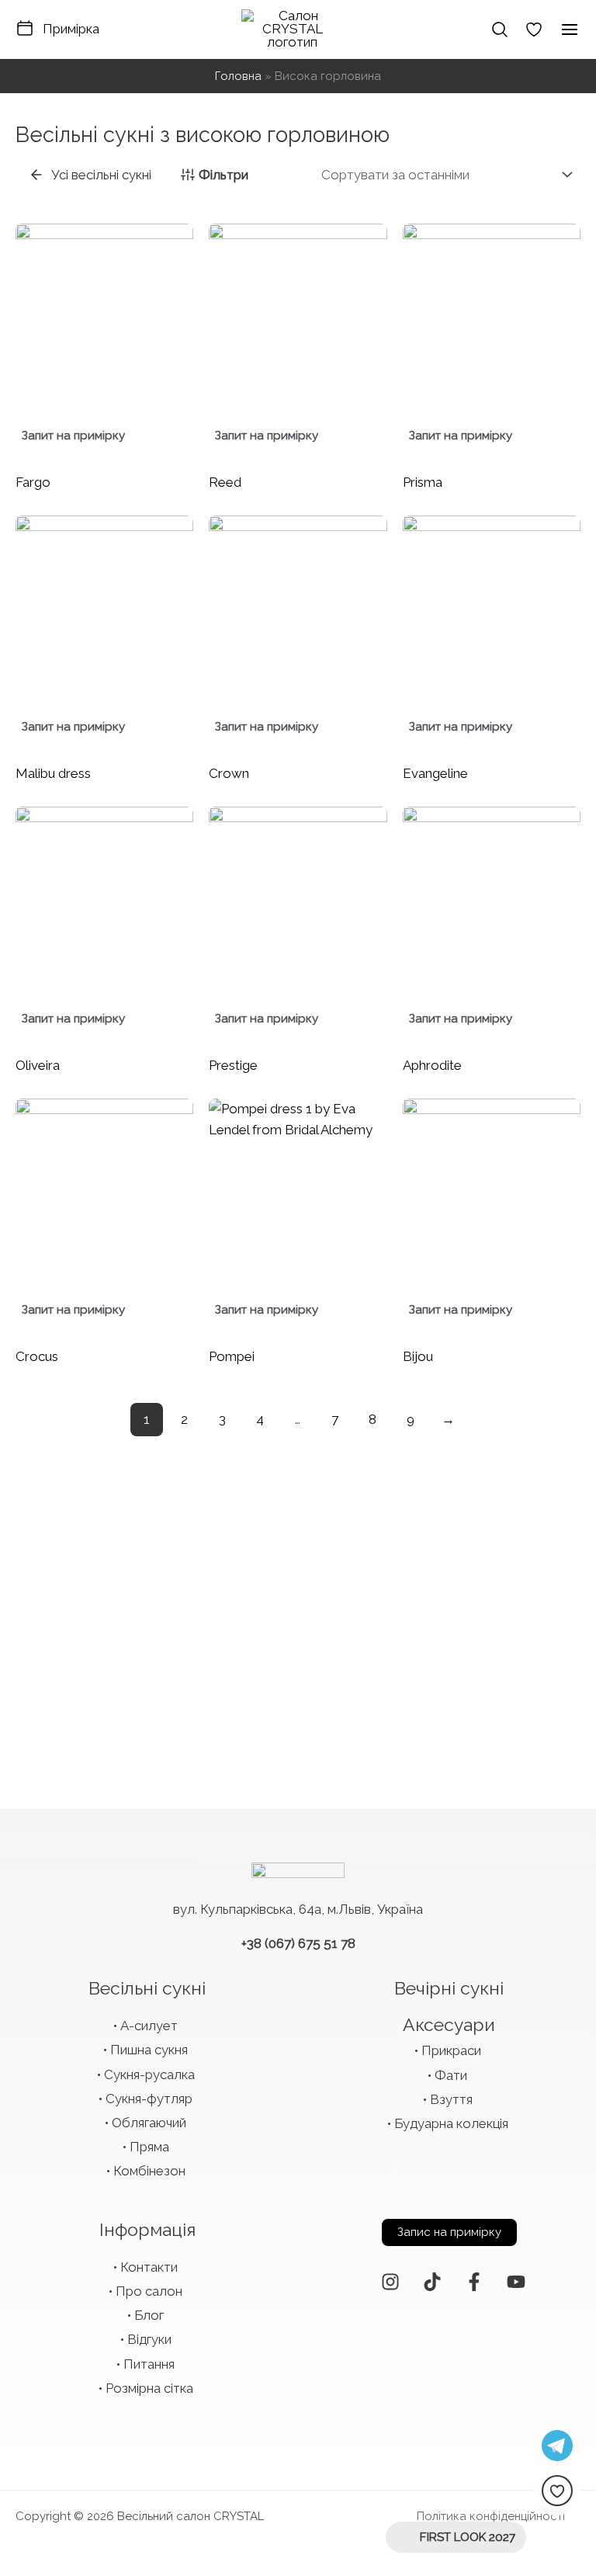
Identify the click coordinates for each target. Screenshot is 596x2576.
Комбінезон (149, 2171)
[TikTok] (432, 2282)
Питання (149, 2364)
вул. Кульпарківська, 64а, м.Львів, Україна (298, 1909)
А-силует (149, 2026)
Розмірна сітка (149, 2388)
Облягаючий (149, 2123)
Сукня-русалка (149, 2074)
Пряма (149, 2147)
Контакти (149, 2267)
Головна (238, 76)
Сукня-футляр (149, 2099)
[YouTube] (516, 2282)
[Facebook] (474, 2282)
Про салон (149, 2291)
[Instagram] (390, 2282)
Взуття (451, 2099)
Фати (451, 2075)
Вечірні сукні (449, 1988)
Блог (149, 2315)
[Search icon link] (500, 30)
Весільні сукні (147, 1988)
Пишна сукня (149, 2050)
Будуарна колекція (451, 2123)
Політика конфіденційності (491, 2516)
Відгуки (149, 2339)
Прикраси (451, 2050)
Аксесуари (449, 2024)
